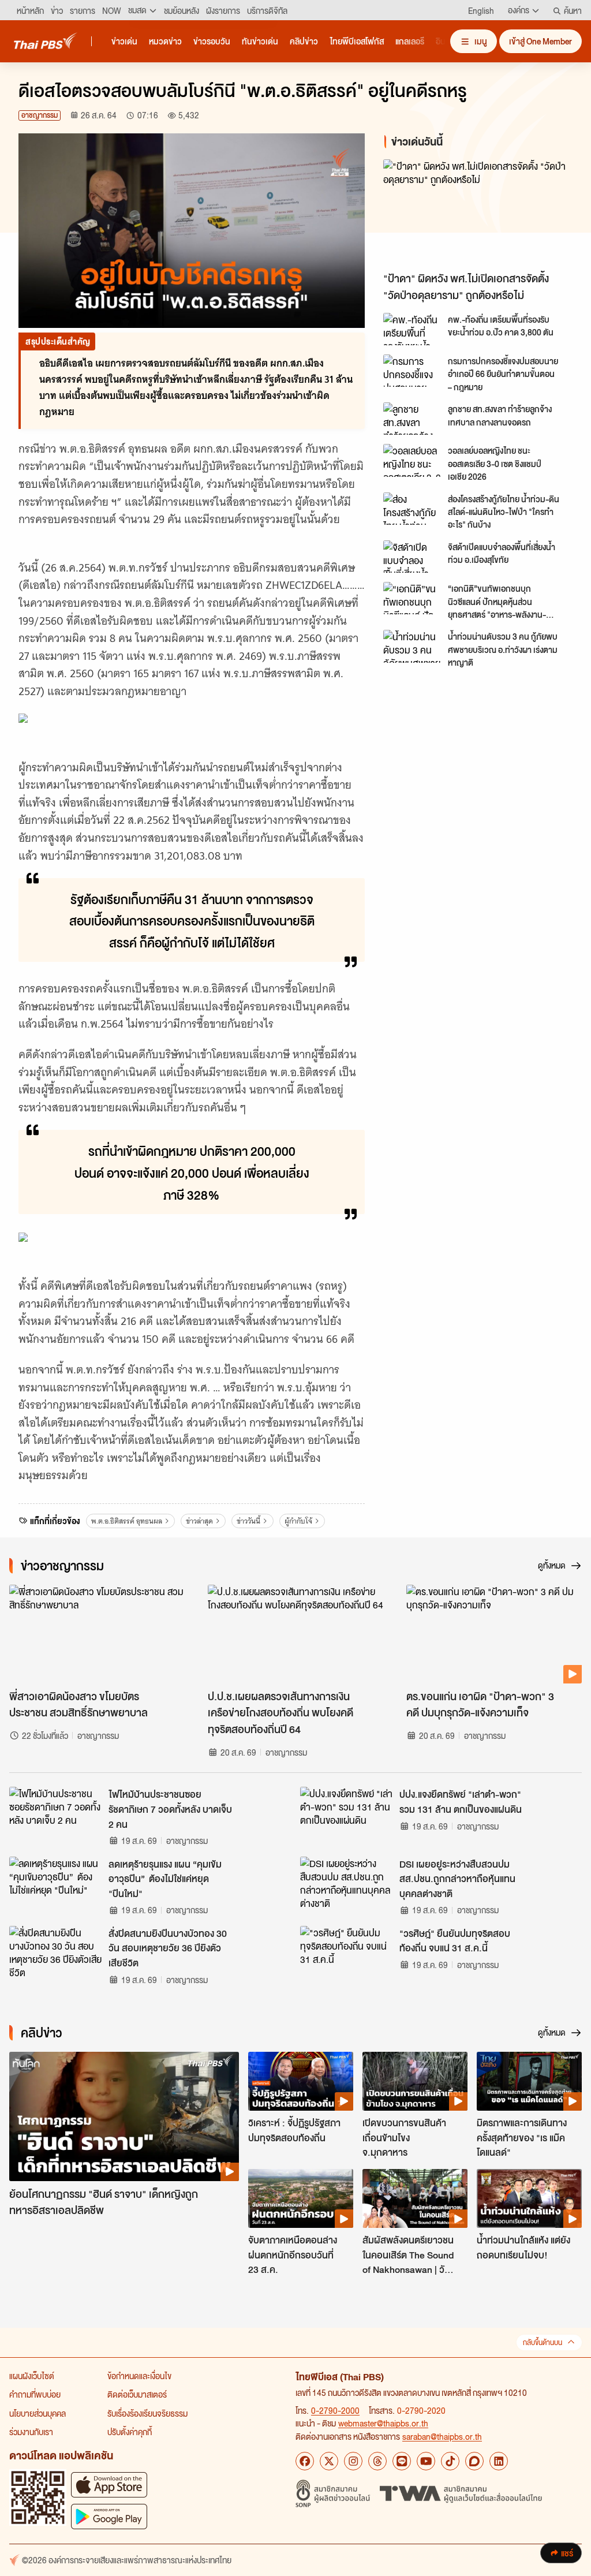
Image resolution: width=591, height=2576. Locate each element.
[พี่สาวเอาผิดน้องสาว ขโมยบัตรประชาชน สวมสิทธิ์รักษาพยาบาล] (97, 1634)
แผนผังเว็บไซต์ (32, 2376)
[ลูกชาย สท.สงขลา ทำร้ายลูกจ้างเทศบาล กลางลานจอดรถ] (412, 419)
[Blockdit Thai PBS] (474, 2461)
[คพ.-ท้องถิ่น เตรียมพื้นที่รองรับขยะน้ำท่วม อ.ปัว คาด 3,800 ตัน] (412, 329)
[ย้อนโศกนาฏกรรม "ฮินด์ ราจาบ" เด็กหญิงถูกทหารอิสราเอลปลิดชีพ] (124, 2116)
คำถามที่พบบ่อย (35, 2394)
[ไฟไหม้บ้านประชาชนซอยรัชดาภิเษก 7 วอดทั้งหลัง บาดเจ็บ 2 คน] (55, 1813)
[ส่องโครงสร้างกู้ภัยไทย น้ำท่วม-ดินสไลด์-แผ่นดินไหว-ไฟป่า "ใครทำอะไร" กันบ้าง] (412, 509)
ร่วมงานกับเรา (31, 2432)
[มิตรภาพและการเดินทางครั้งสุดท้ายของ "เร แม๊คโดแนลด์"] (529, 2081)
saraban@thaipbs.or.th (442, 2436)
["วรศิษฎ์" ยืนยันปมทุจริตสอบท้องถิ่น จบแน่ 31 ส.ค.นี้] (346, 1952)
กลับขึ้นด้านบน (543, 2342)
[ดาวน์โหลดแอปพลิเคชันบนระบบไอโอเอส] (109, 2484)
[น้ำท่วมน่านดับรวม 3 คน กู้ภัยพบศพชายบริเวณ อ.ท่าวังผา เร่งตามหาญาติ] (412, 646)
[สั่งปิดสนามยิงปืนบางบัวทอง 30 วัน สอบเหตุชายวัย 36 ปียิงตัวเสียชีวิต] (55, 1952)
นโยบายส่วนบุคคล (38, 2413)
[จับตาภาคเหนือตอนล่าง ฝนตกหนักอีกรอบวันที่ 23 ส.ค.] (301, 2198)
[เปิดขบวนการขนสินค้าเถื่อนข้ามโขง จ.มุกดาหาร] (415, 2081)
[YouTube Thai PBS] (426, 2461)
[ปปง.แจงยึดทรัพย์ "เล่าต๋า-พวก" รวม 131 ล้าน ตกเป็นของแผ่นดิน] (346, 1813)
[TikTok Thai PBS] (450, 2461)
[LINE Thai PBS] (402, 2461)
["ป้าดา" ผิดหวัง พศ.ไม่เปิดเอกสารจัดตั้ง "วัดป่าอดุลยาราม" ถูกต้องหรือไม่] (478, 213)
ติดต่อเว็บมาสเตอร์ (137, 2394)
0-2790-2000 (335, 2410)
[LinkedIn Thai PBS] (499, 2461)
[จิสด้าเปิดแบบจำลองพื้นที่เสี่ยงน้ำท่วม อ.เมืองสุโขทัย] (412, 557)
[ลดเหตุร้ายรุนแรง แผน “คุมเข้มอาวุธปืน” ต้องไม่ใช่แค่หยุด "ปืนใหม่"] (55, 1883)
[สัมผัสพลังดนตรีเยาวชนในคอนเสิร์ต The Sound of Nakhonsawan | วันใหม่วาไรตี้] (415, 2198)
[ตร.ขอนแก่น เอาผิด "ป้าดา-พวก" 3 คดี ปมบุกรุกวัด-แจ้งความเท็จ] (494, 1634)
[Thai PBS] (46, 41)
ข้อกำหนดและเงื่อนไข (139, 2376)
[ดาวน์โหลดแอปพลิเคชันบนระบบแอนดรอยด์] (109, 2516)
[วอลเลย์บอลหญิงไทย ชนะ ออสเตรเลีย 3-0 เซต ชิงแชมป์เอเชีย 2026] (412, 460)
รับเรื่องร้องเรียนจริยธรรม (147, 2413)
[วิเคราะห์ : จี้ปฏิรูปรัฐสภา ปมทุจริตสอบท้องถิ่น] (301, 2081)
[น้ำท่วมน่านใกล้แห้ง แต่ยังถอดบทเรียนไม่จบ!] (529, 2198)
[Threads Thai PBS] (377, 2461)
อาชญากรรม (40, 115)
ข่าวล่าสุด (199, 1521)
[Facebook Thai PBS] (305, 2461)
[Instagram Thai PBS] (353, 2461)
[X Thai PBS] (329, 2461)
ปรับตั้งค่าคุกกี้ (130, 2432)
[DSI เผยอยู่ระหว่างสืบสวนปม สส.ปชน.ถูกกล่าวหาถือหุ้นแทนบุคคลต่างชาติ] (346, 1883)
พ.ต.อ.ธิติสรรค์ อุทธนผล (127, 1521)
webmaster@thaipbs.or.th (383, 2423)
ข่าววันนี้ (248, 1521)
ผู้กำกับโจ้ (298, 1521)
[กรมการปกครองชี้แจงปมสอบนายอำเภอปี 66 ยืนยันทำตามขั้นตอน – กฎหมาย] (412, 371)
